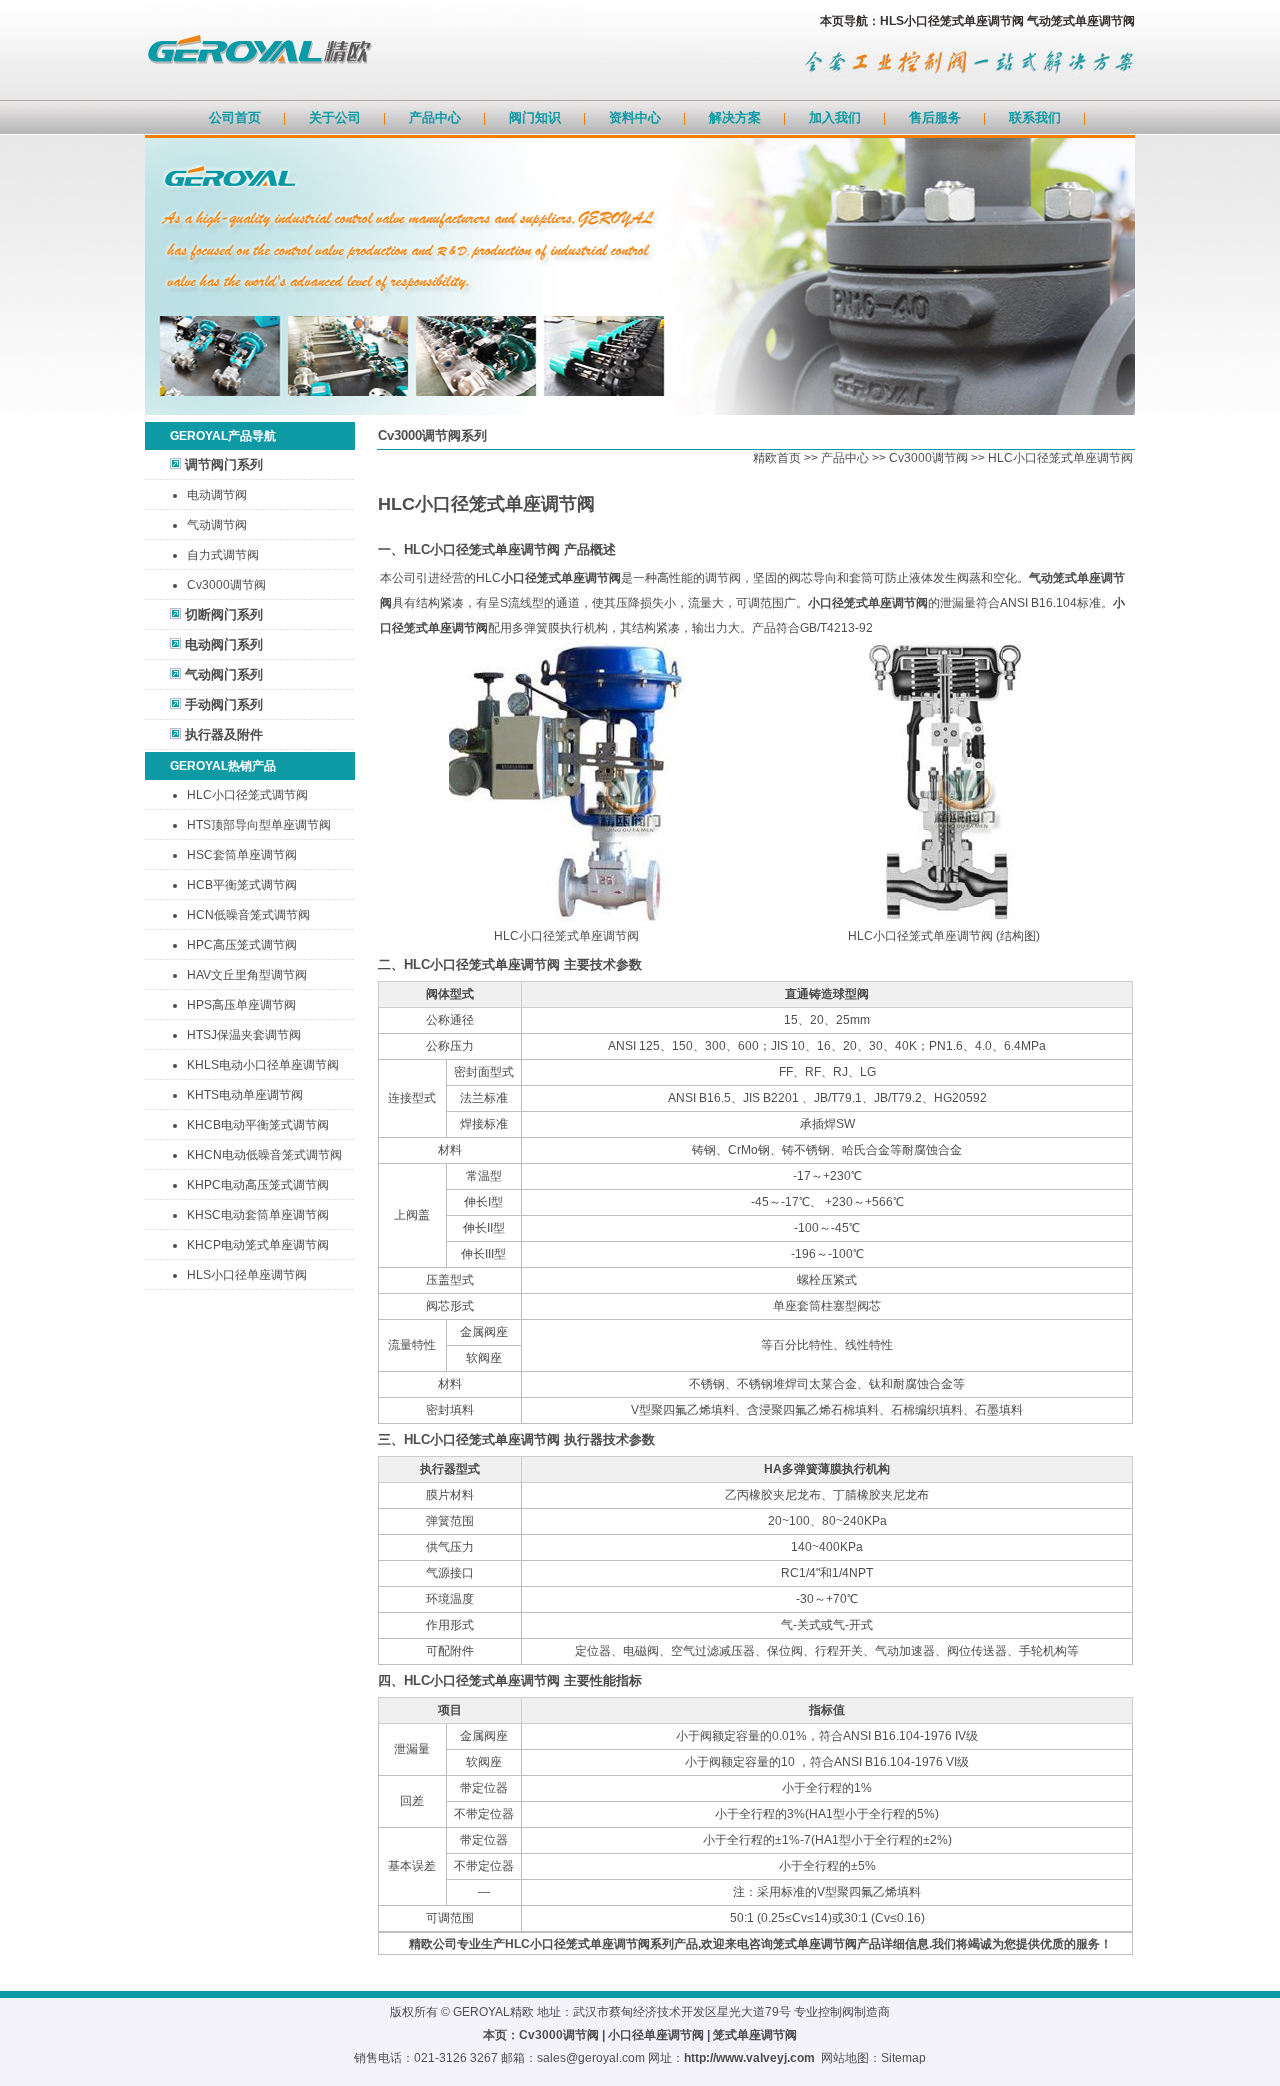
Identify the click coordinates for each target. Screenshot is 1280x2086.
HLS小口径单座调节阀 (247, 1275)
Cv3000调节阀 (226, 585)
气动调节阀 (217, 525)
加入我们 (835, 117)
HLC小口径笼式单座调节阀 (1060, 458)
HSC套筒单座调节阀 (242, 855)
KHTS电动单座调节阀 (245, 1095)
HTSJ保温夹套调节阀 (244, 1035)
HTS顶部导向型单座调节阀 (259, 825)
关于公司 (335, 117)
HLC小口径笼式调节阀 (247, 795)
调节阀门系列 (224, 464)
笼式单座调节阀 (755, 2035)
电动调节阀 (217, 495)
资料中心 (635, 117)
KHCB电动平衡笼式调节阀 (258, 1125)
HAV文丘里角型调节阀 (247, 975)
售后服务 (935, 117)
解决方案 (735, 117)
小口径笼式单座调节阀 (561, 578)
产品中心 (435, 117)
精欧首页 (777, 458)
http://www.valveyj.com (749, 2058)
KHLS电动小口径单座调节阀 (263, 1065)
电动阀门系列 (224, 644)
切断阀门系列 (224, 614)
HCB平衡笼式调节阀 (242, 885)
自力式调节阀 (223, 555)
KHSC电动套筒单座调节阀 (258, 1215)
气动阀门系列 (224, 674)
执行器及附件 (224, 734)
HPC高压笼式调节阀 (242, 945)
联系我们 (1035, 117)
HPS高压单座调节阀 (241, 1005)
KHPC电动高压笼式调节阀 (258, 1185)
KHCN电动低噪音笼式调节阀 (264, 1155)
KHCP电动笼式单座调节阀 (258, 1245)
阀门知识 (535, 117)
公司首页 (235, 117)
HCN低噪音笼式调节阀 (248, 915)
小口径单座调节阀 (656, 2035)
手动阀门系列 (224, 704)
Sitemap (903, 2058)
